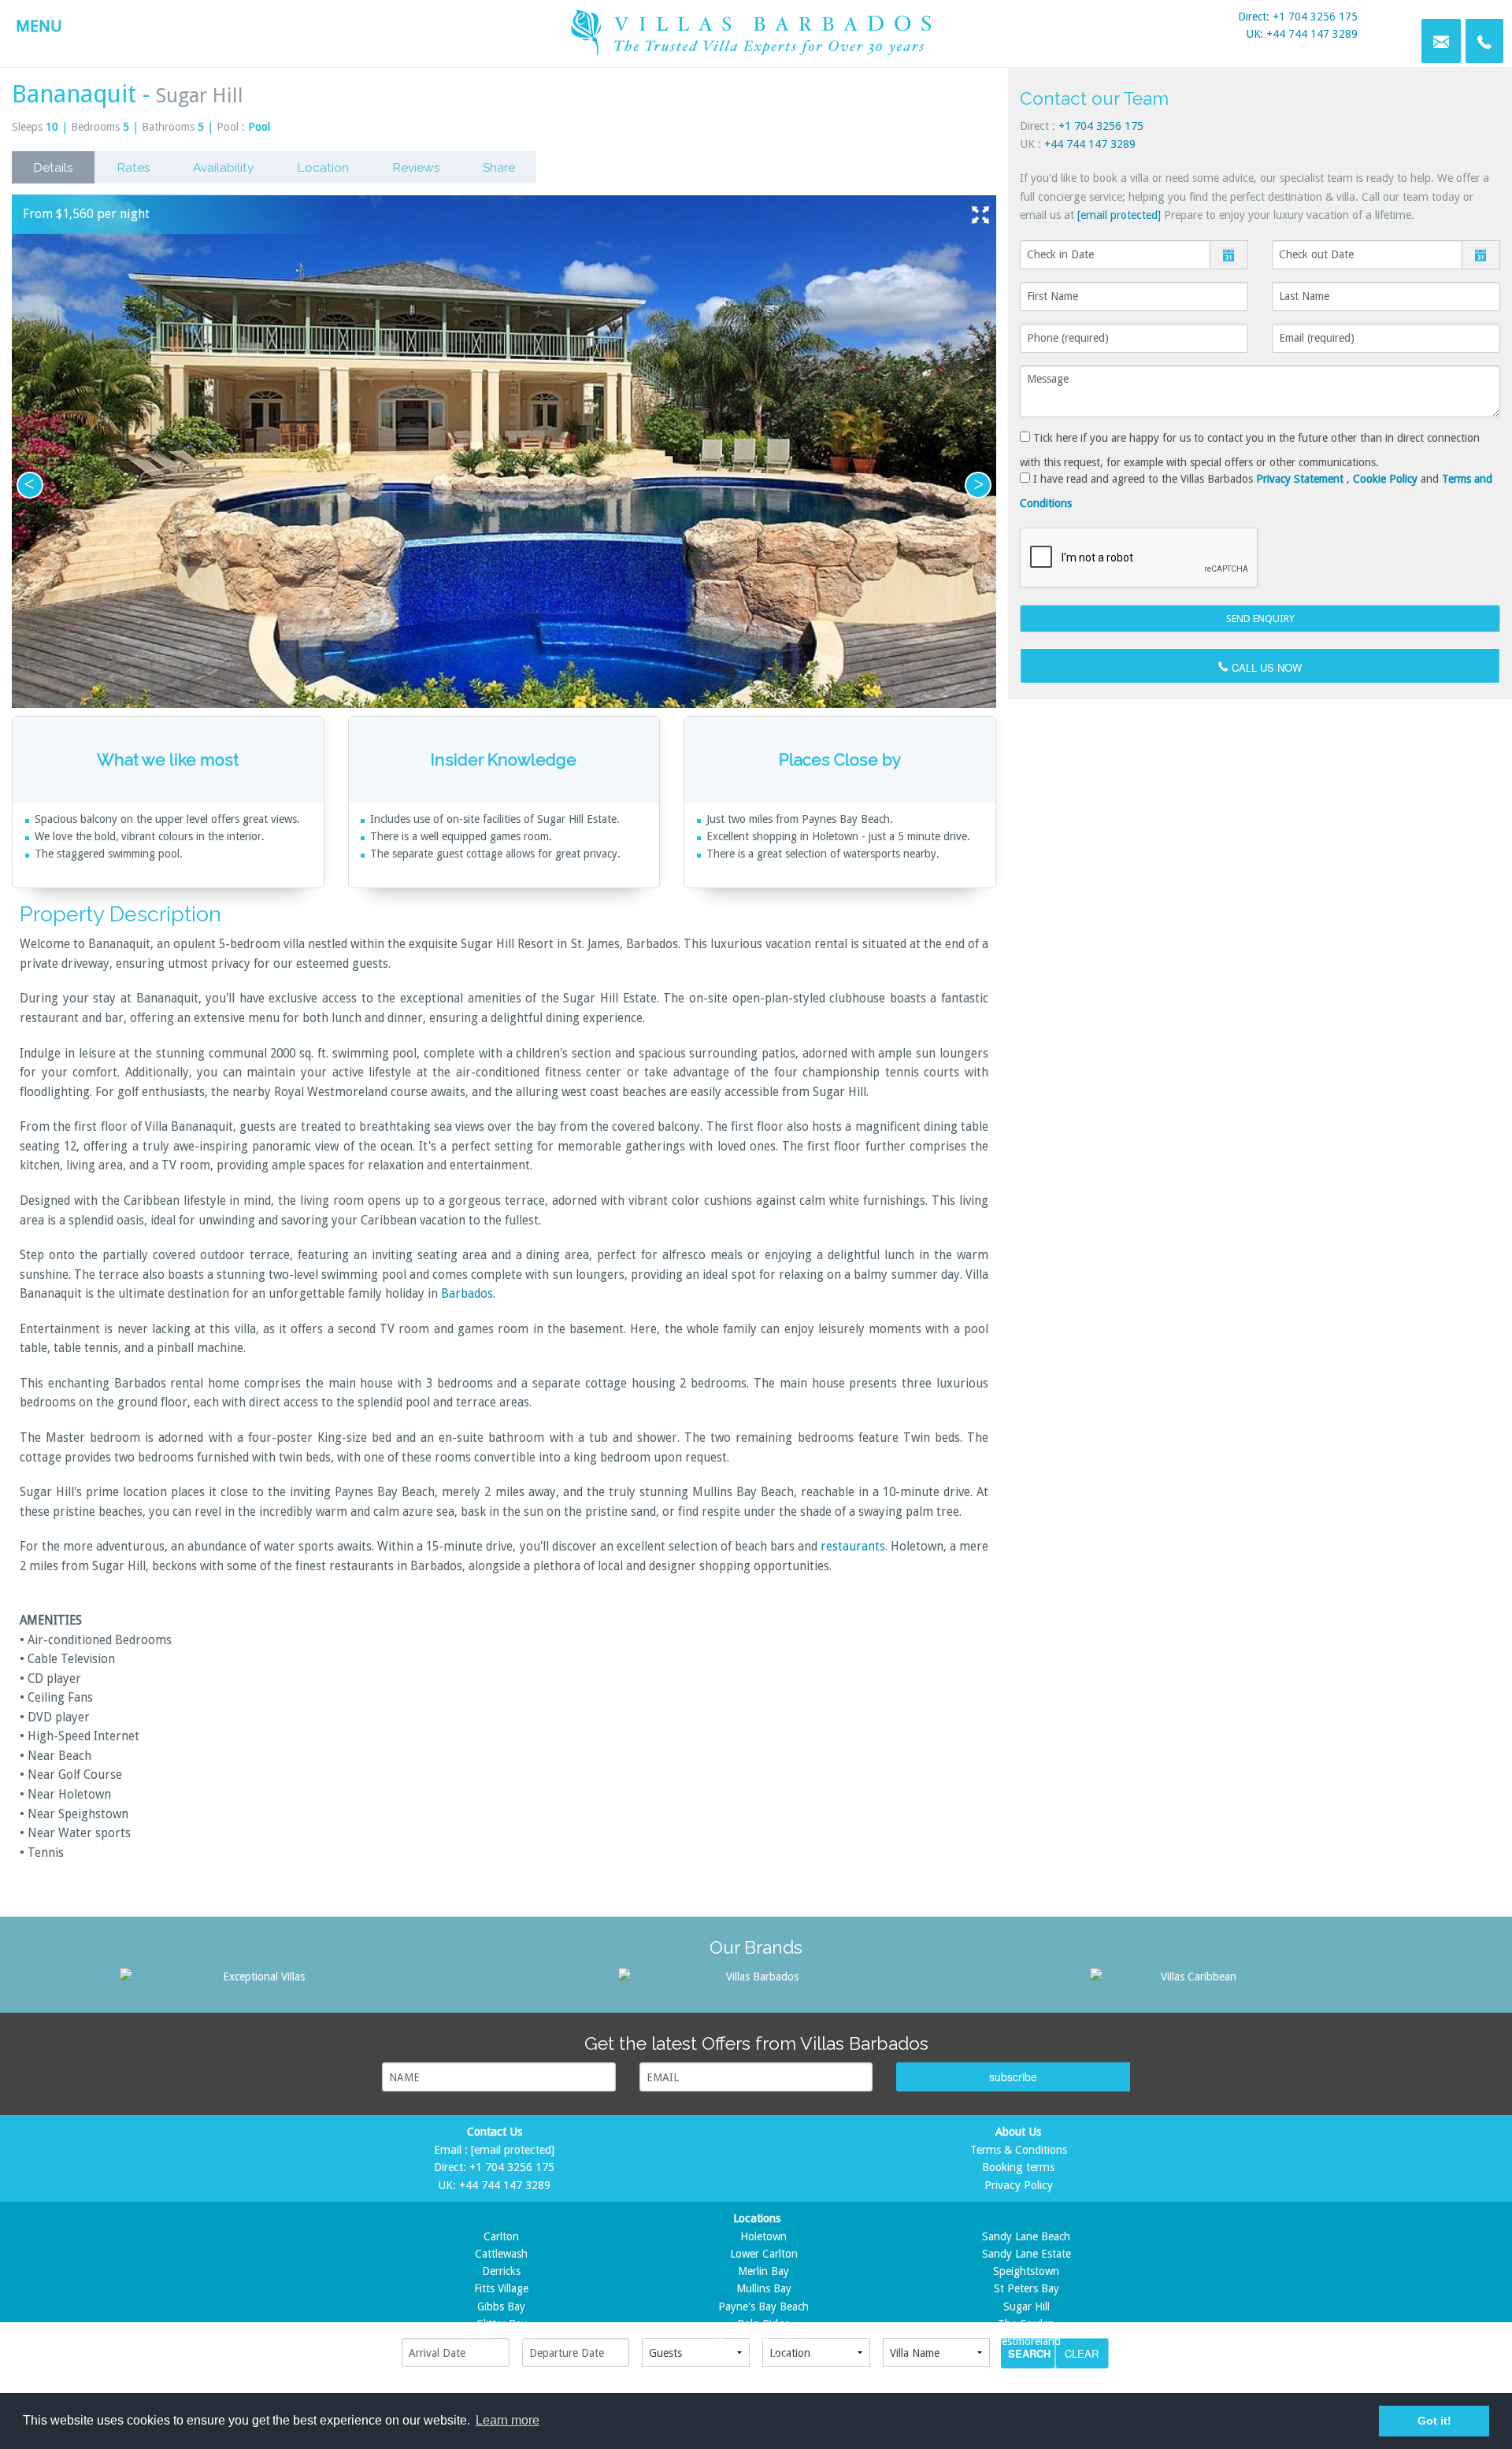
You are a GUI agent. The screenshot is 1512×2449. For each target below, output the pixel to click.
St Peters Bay (1027, 2288)
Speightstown (1026, 2271)
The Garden (1026, 2324)
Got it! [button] (1434, 2421)
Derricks (501, 2271)
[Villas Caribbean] (1192, 1976)
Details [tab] (53, 167)
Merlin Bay (763, 2271)
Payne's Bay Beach (763, 2306)
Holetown (763, 2236)
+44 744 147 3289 (1090, 144)
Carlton (501, 2236)
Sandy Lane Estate (1027, 2254)
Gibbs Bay (501, 2306)
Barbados (467, 1294)
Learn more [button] (508, 2420)
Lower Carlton (764, 2254)
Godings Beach (501, 2341)
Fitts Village (501, 2288)
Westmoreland (1027, 2341)
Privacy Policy (1019, 2185)
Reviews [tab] (416, 167)
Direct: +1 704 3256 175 (1298, 17)
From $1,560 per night (86, 214)
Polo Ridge (763, 2324)
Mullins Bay (764, 2288)
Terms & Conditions (1019, 2150)
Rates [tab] (133, 167)
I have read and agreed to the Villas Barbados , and (1256, 491)
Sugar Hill (1027, 2306)
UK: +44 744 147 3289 (1302, 34)
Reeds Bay (764, 2358)
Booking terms (1018, 2167)
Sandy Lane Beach (1026, 2236)
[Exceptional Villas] (258, 1976)
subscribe (1013, 2077)
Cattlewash (501, 2254)
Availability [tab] (224, 167)
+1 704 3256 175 (1101, 126)
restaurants (853, 1547)
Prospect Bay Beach (764, 2341)
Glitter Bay (502, 2324)
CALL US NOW (1265, 667)
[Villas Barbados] (756, 1976)
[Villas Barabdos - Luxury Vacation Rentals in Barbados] (756, 30)
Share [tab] (499, 167)
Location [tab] (323, 167)
